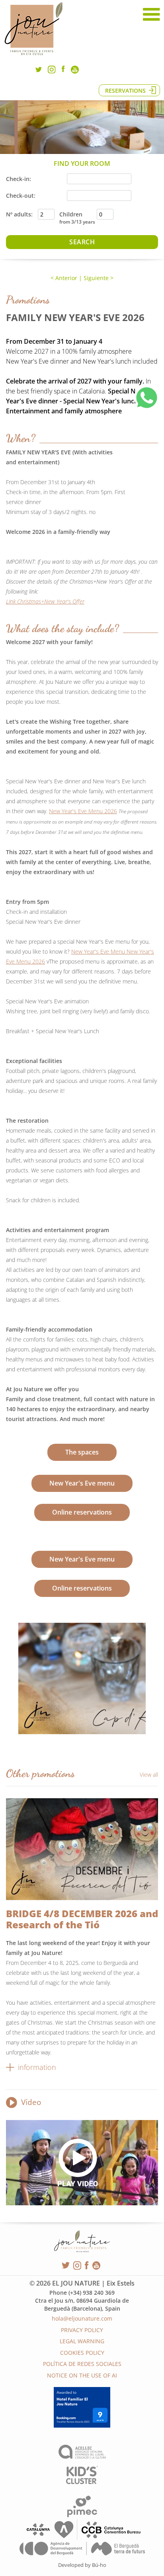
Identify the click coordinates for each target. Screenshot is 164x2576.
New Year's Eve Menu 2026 (83, 811)
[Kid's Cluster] (82, 2482)
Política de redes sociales (82, 2364)
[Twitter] (39, 71)
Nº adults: (19, 214)
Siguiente (96, 278)
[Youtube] (75, 71)
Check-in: (19, 179)
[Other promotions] (82, 1849)
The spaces (82, 1452)
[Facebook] (63, 70)
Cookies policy (82, 2353)
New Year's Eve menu (82, 1483)
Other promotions (40, 1773)
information (37, 2067)
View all (149, 1775)
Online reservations (82, 1512)
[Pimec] (82, 2515)
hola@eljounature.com (82, 2318)
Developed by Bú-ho (82, 2565)
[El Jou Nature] (34, 55)
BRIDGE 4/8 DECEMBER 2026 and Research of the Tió (82, 1919)
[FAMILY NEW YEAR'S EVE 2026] (82, 1678)
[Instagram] (52, 71)
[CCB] (82, 2538)
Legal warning (82, 2341)
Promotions (28, 300)
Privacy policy (82, 2330)
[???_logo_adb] (82, 2553)
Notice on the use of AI (82, 2375)
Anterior (65, 278)
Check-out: (21, 196)
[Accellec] (82, 2456)
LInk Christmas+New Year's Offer (45, 601)
